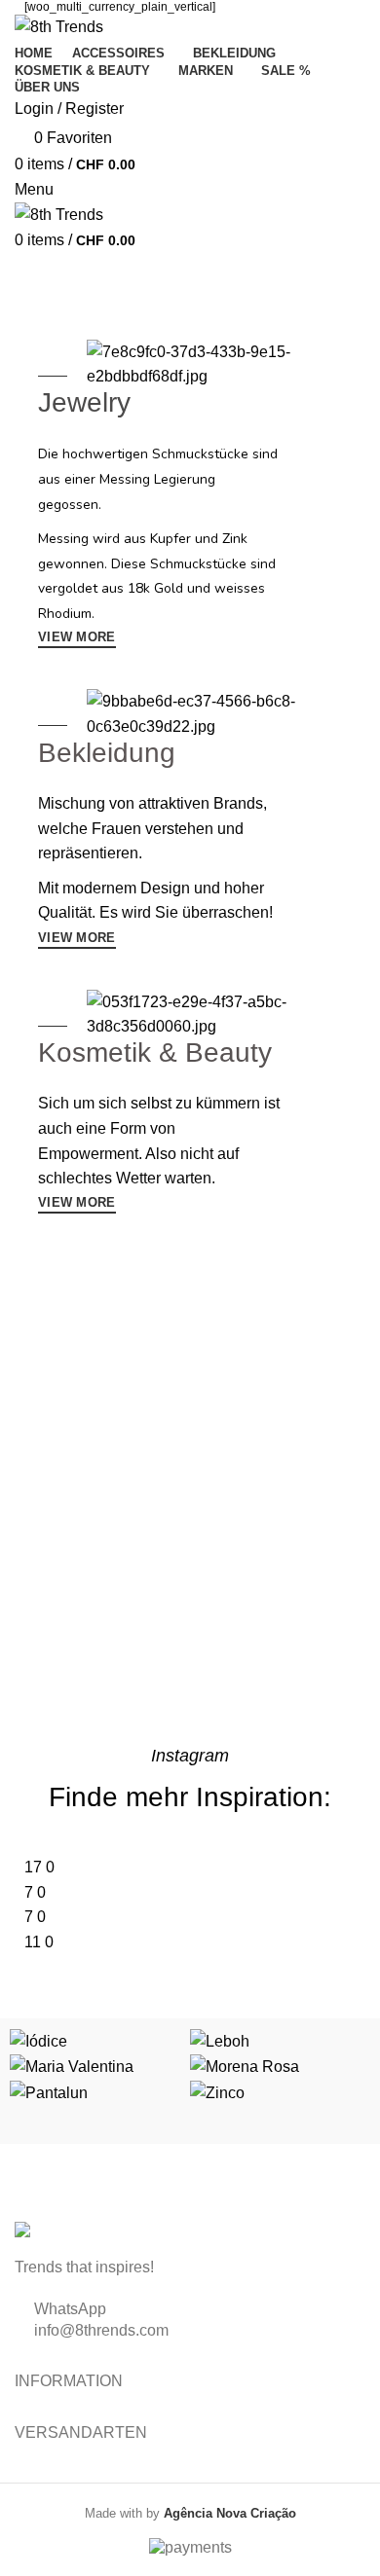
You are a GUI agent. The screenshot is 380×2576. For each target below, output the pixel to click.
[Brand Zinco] (217, 2092)
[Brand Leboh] (220, 2040)
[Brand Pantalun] (49, 2092)
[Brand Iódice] (38, 2040)
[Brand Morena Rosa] (245, 2066)
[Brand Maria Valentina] (72, 2066)
